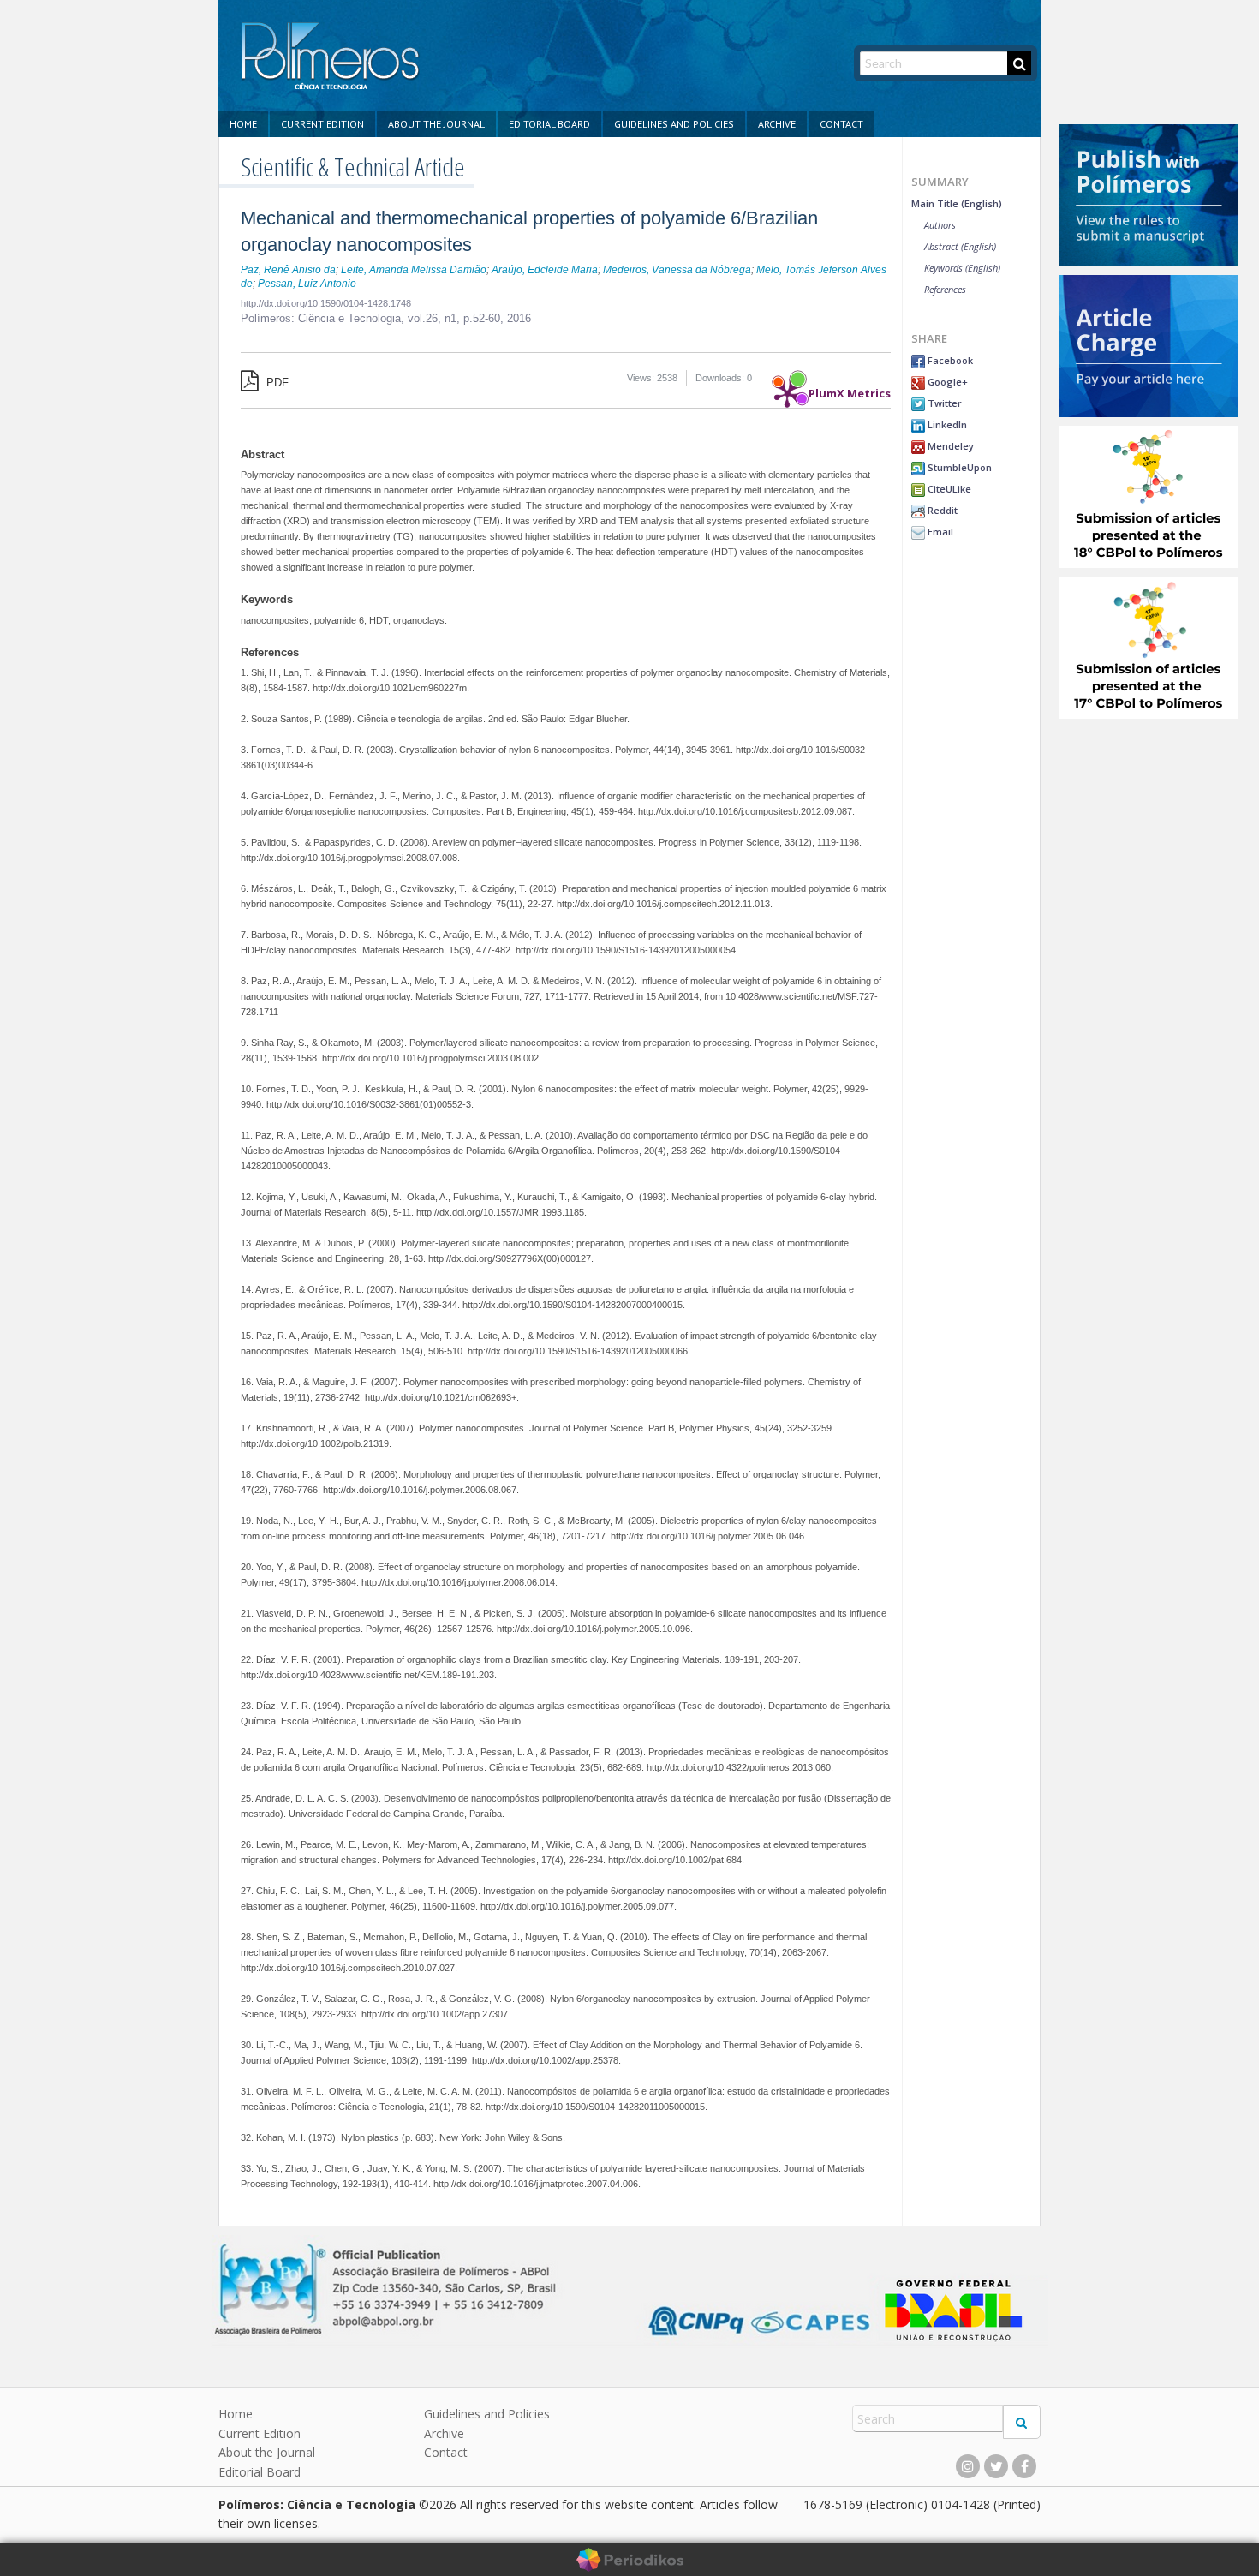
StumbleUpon (958, 467)
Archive (777, 124)
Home (243, 124)
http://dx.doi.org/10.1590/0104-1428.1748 (326, 303)
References (945, 289)
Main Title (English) (957, 203)
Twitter (943, 403)
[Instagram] (968, 2466)
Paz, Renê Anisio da (288, 270)
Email (939, 532)
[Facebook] (1024, 2466)
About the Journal (436, 124)
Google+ (946, 382)
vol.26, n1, (436, 318)
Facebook (949, 360)
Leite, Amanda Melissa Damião (414, 270)
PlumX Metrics (850, 389)
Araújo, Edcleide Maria (545, 270)
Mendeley (949, 446)
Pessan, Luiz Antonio (307, 284)
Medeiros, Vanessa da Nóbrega (677, 270)
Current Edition (322, 124)
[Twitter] (996, 2466)
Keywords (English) (962, 268)
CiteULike (948, 489)
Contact (841, 124)
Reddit (941, 510)
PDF (276, 383)
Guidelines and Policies (674, 124)
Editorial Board (549, 124)
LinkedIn (946, 424)
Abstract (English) (960, 246)
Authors (940, 225)
